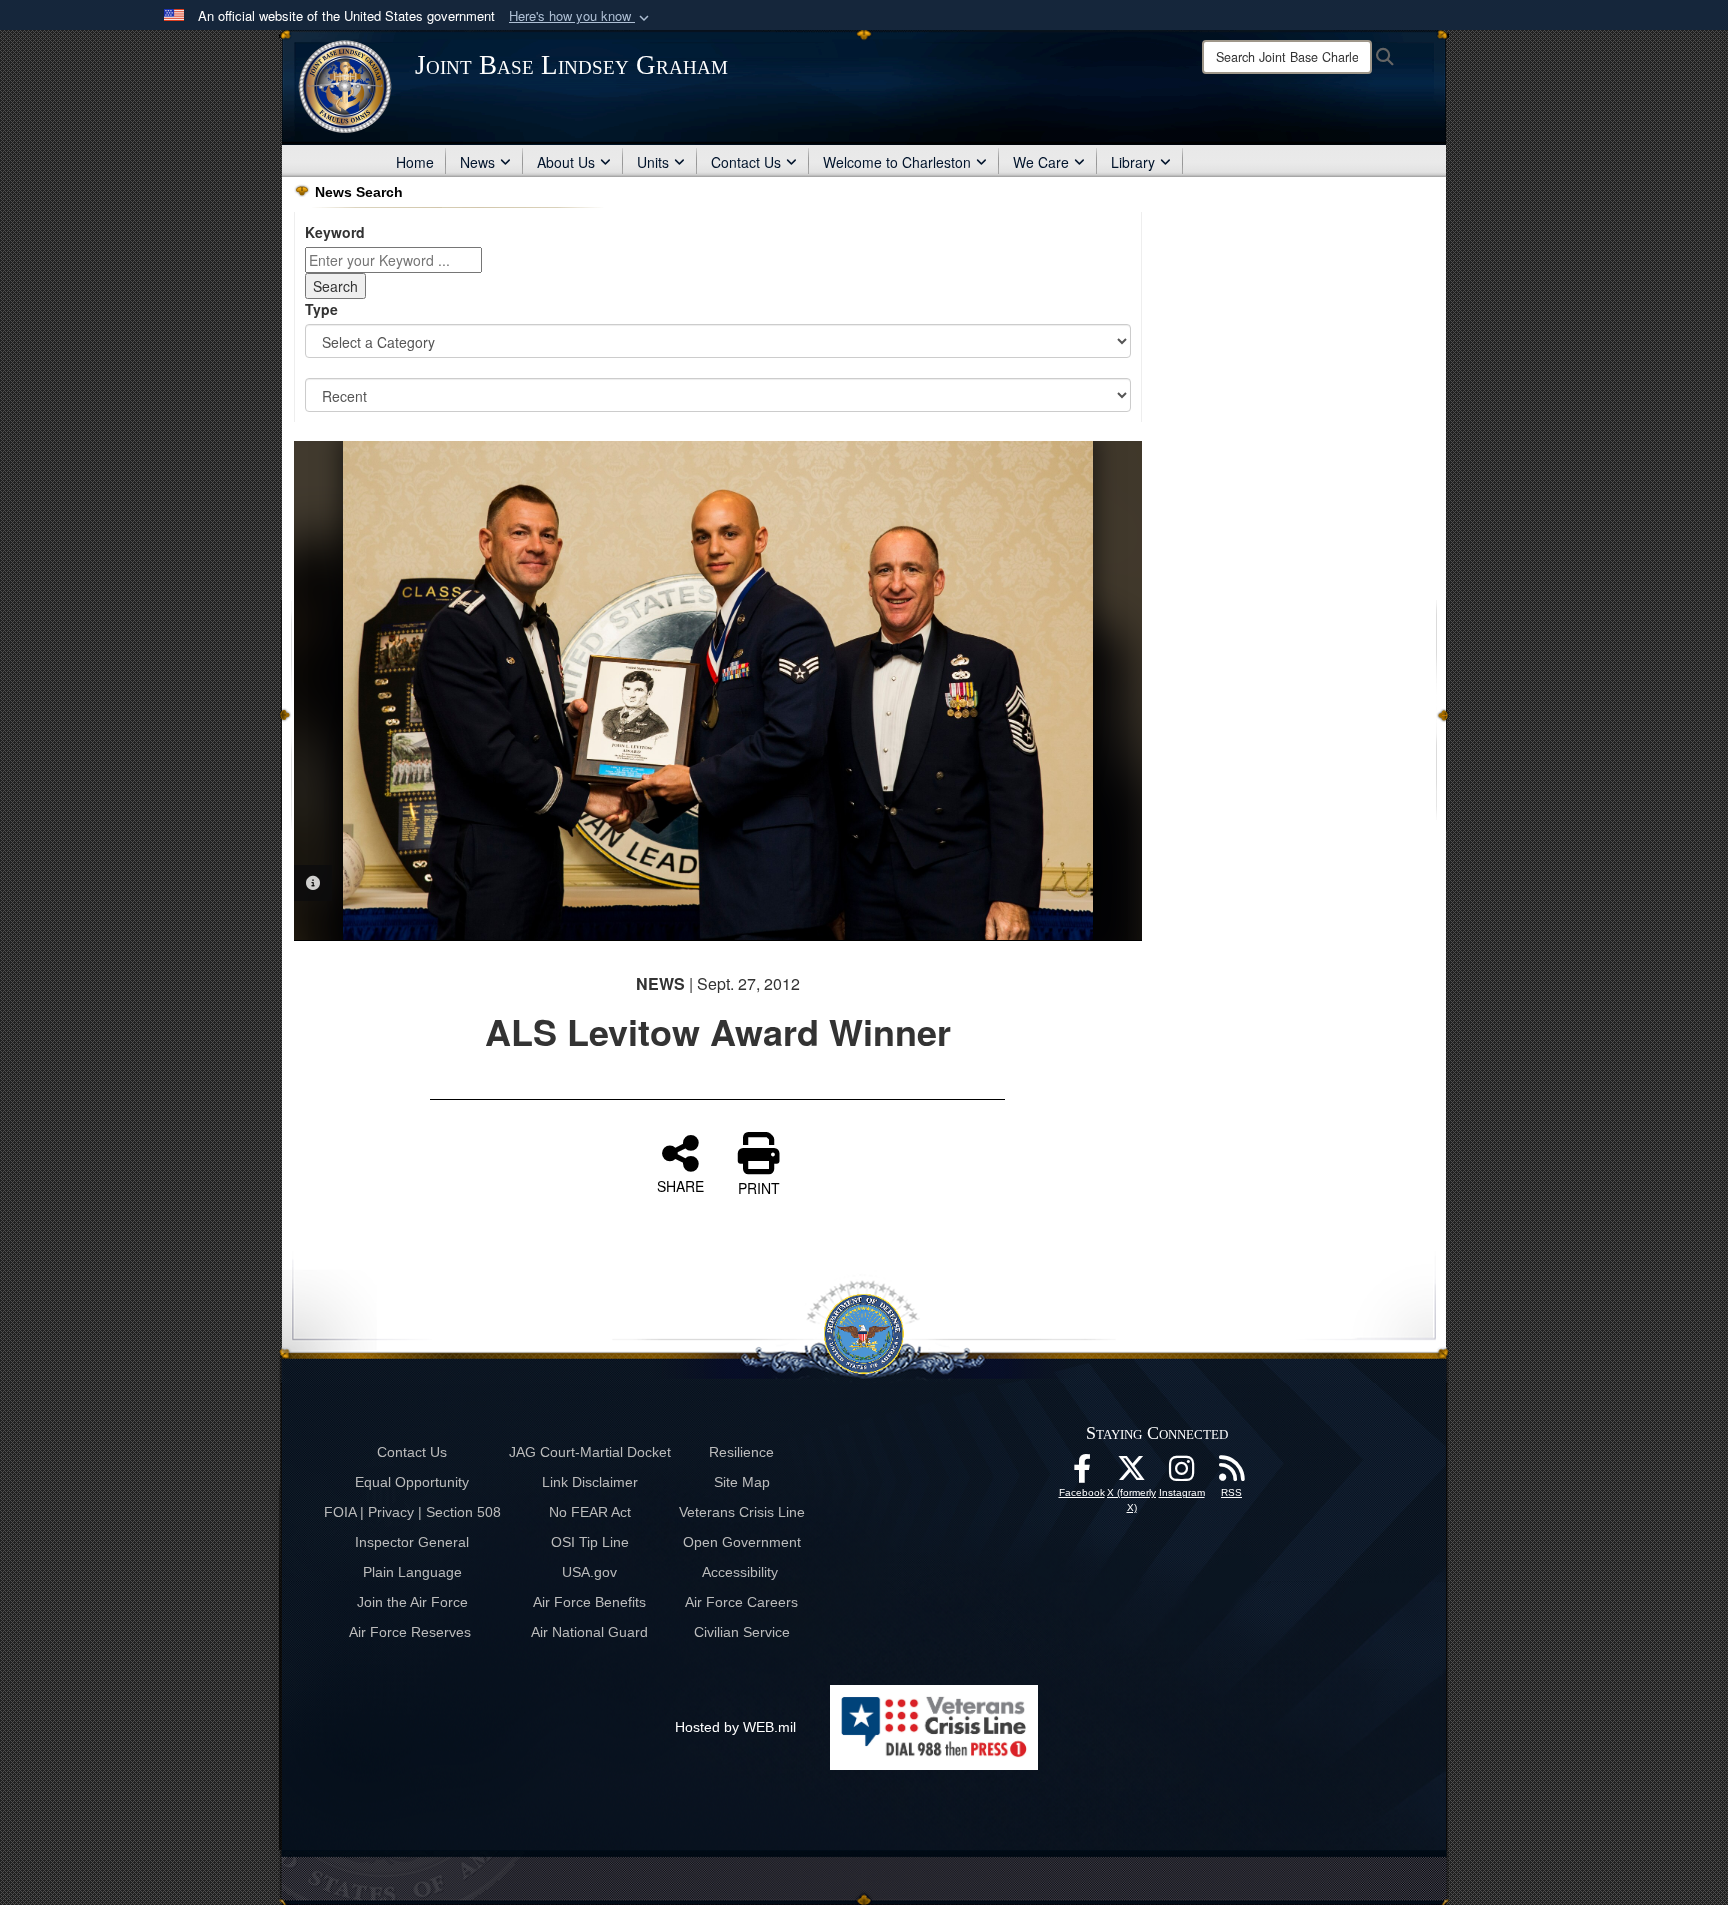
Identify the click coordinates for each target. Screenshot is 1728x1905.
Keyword (335, 232)
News (477, 162)
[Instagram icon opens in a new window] (1182, 1474)
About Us (566, 162)
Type (321, 309)
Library (1133, 162)
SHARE (680, 1185)
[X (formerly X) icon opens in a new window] (1132, 1474)
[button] (581, 16)
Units (653, 162)
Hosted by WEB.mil (735, 1727)
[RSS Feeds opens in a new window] (1232, 1474)
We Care (1041, 162)
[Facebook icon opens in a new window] (1082, 1474)
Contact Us (746, 162)
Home (415, 162)
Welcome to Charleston (897, 162)
